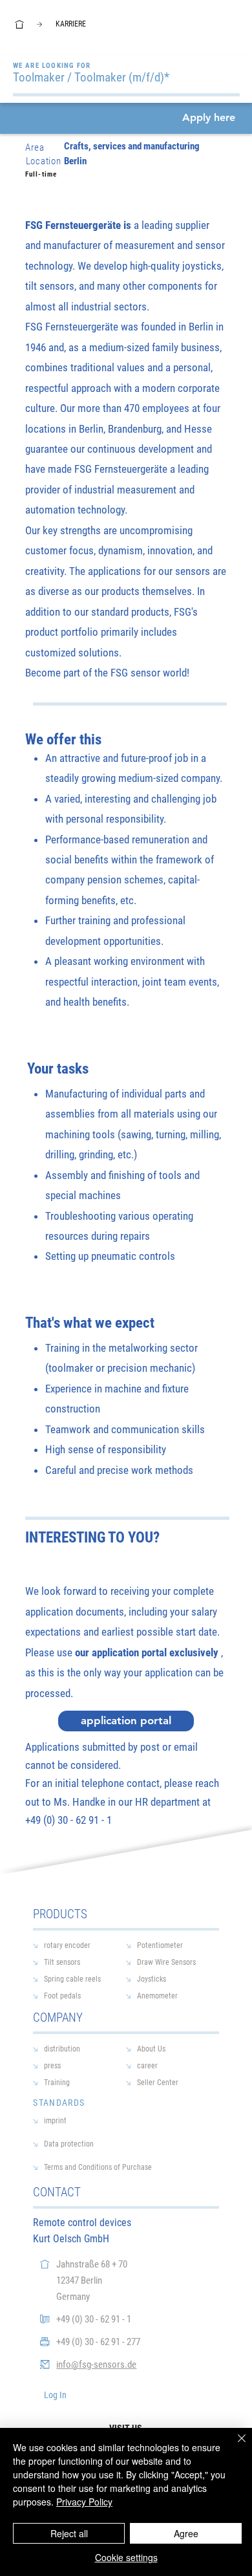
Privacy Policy (84, 2502)
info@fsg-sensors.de (96, 2365)
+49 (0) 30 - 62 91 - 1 (94, 2319)
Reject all (69, 2533)
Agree (186, 2533)
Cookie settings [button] (126, 2557)
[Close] (234, 2446)
